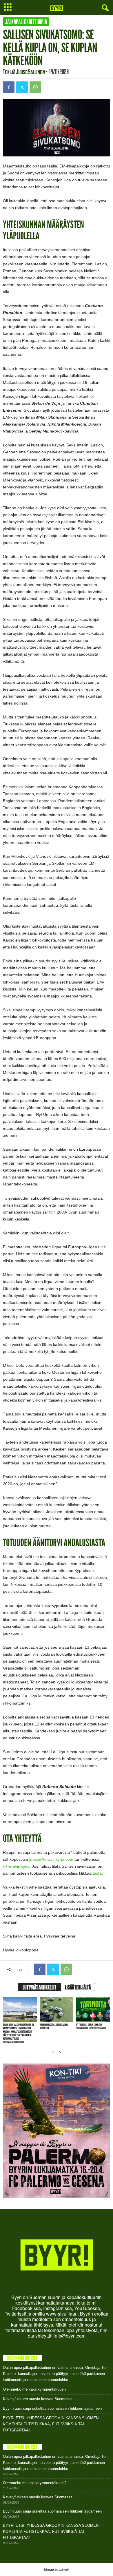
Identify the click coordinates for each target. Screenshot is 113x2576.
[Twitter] (22, 87)
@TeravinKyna (16, 1866)
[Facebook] (9, 87)
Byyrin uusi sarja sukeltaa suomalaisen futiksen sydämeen (91, 2027)
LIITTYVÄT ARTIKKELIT (39, 1987)
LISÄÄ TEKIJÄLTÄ (78, 1987)
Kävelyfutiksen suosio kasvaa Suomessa (54, 2027)
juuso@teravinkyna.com (51, 1859)
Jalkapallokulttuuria (26, 22)
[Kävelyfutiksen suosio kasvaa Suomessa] (57, 2009)
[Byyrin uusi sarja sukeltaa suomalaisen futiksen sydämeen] (93, 2009)
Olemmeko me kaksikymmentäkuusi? (35, 2389)
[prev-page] (53, 2052)
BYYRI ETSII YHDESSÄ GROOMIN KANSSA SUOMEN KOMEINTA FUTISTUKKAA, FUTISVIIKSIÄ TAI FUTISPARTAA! (51, 2424)
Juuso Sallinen (30, 72)
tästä (97, 1873)
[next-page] (60, 2052)
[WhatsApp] (35, 87)
